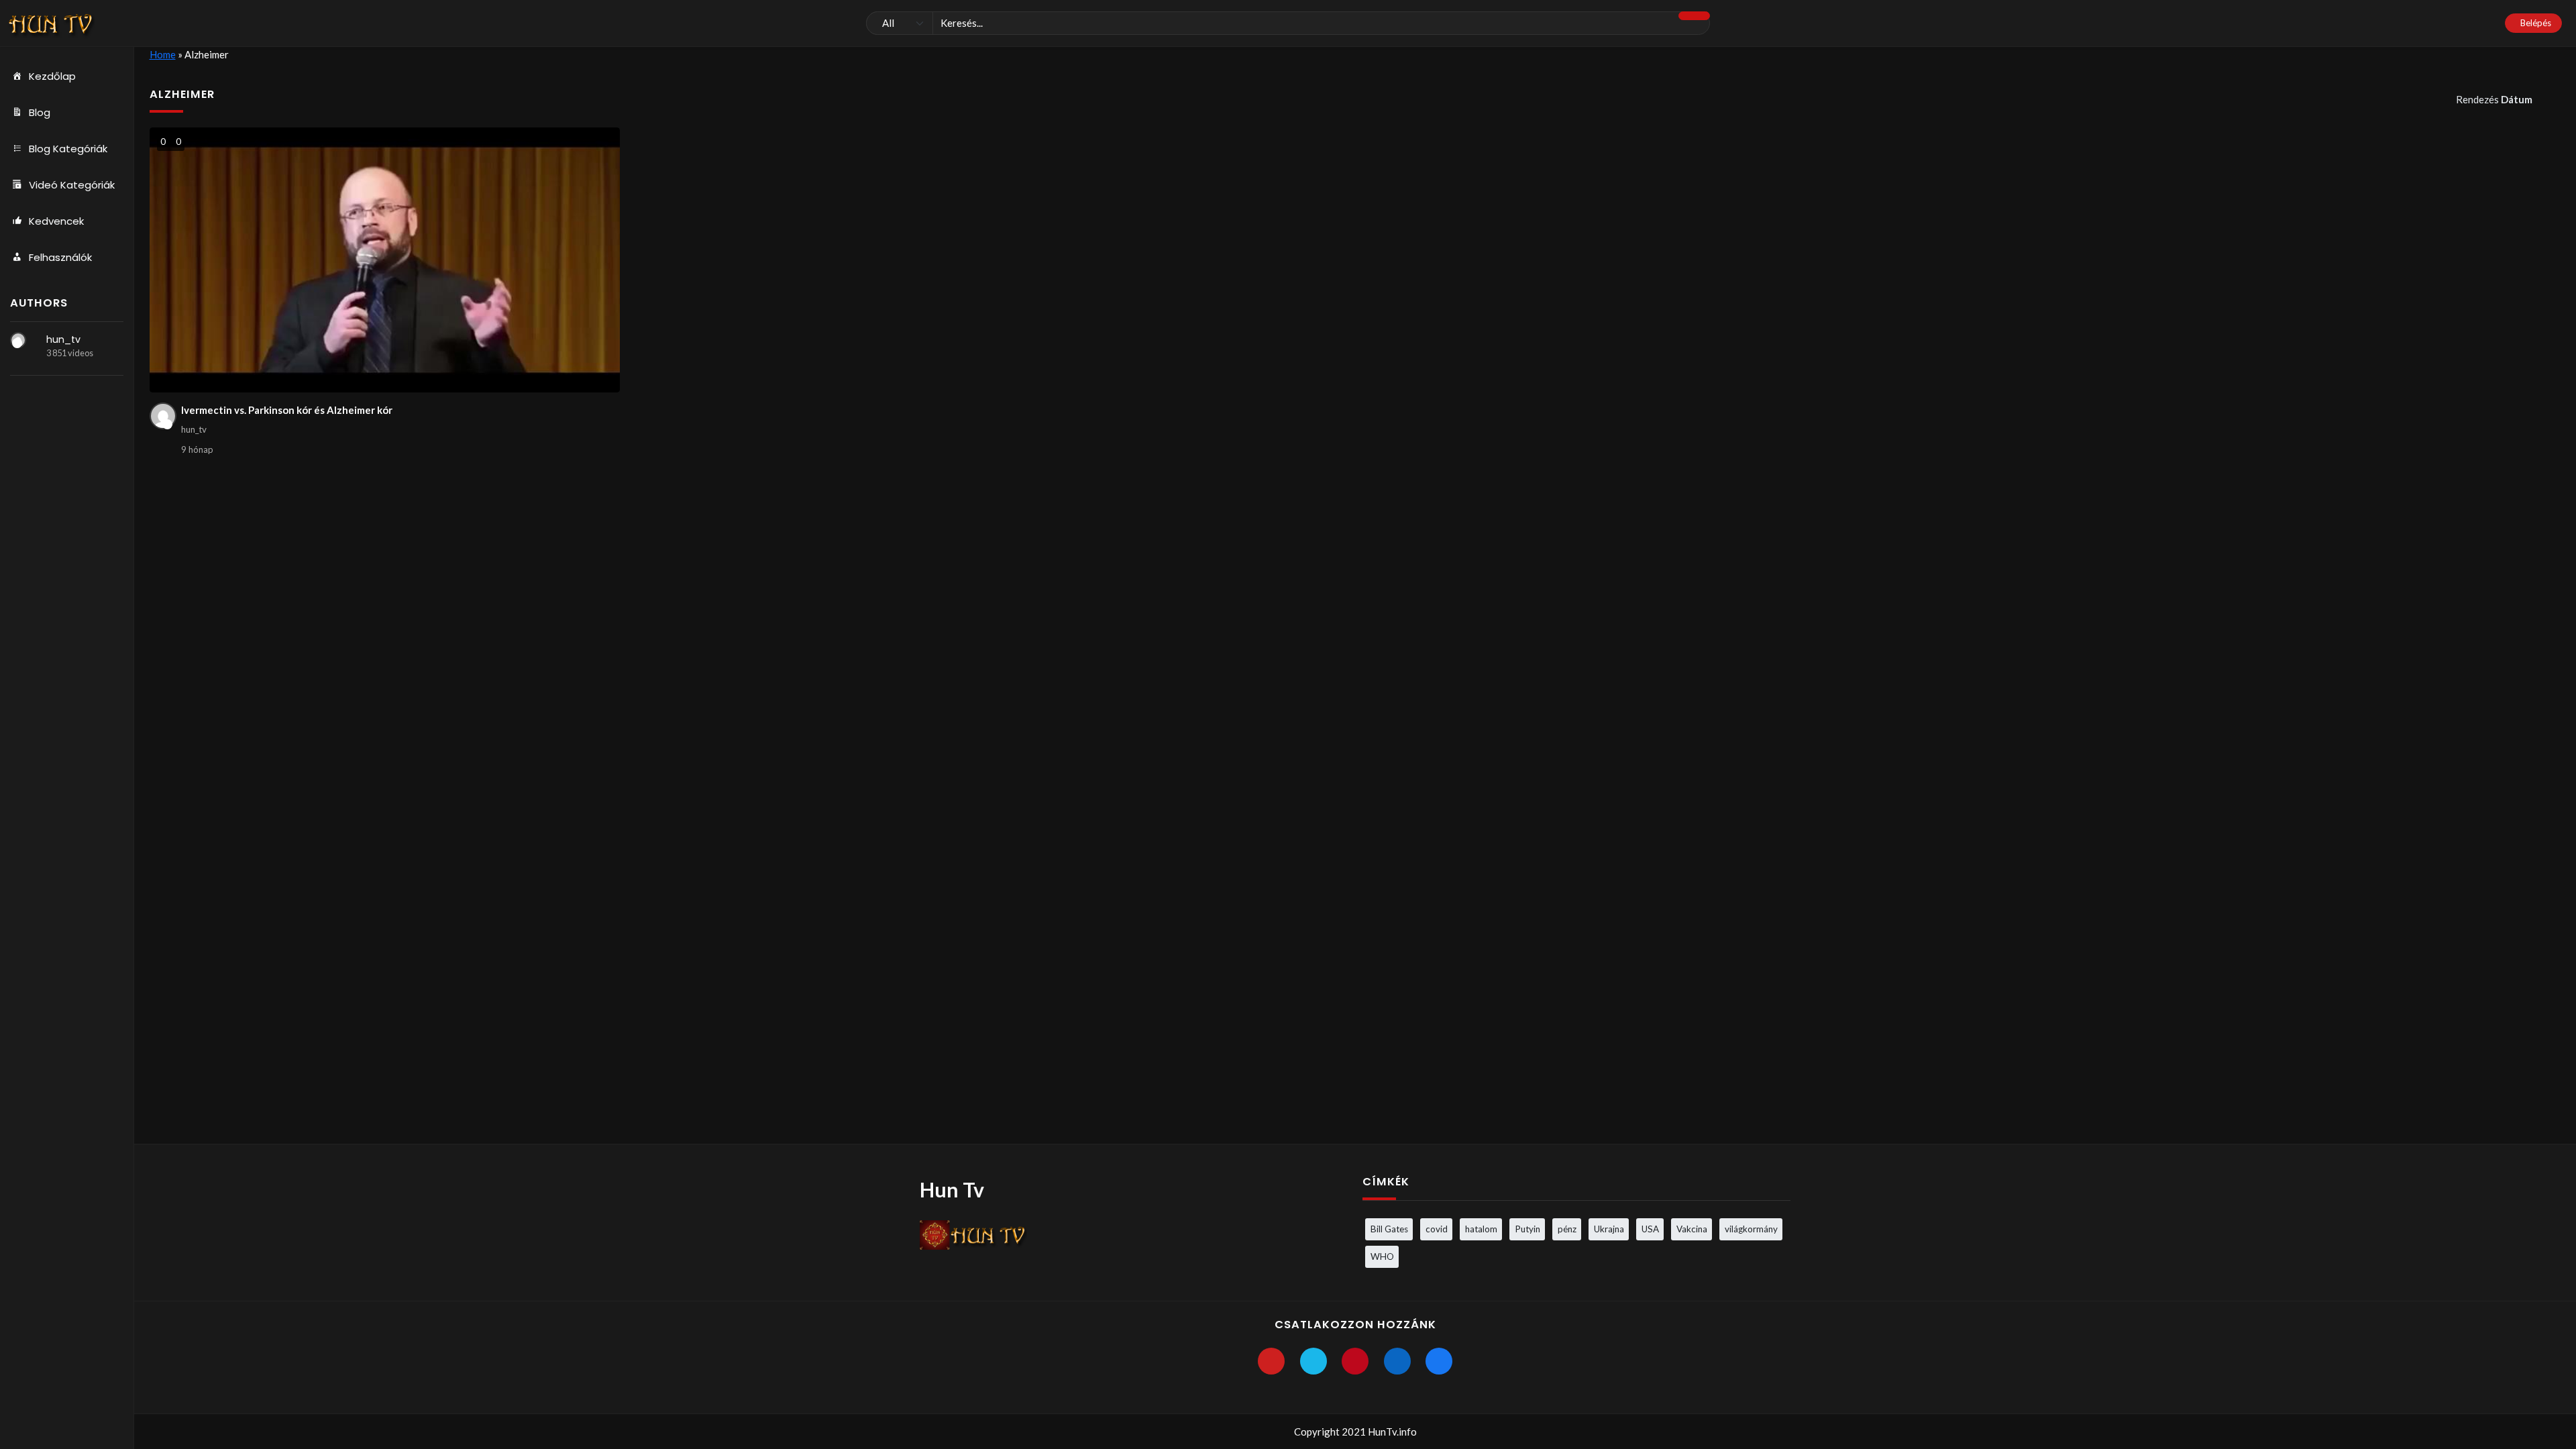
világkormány (1751, 1229)
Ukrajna (1609, 1229)
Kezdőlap (52, 76)
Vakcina (1692, 1229)
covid (1437, 1229)
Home (163, 54)
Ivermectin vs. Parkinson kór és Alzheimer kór (287, 410)
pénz (1567, 1229)
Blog (40, 112)
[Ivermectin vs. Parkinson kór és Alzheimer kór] (385, 260)
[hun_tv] (18, 340)
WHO (1382, 1256)
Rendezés (2494, 99)
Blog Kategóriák (68, 149)
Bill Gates (1389, 1229)
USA (1650, 1229)
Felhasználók (60, 257)
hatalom (1481, 1229)
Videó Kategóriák (72, 185)
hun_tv (63, 339)
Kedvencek (56, 221)
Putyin (1527, 1229)
